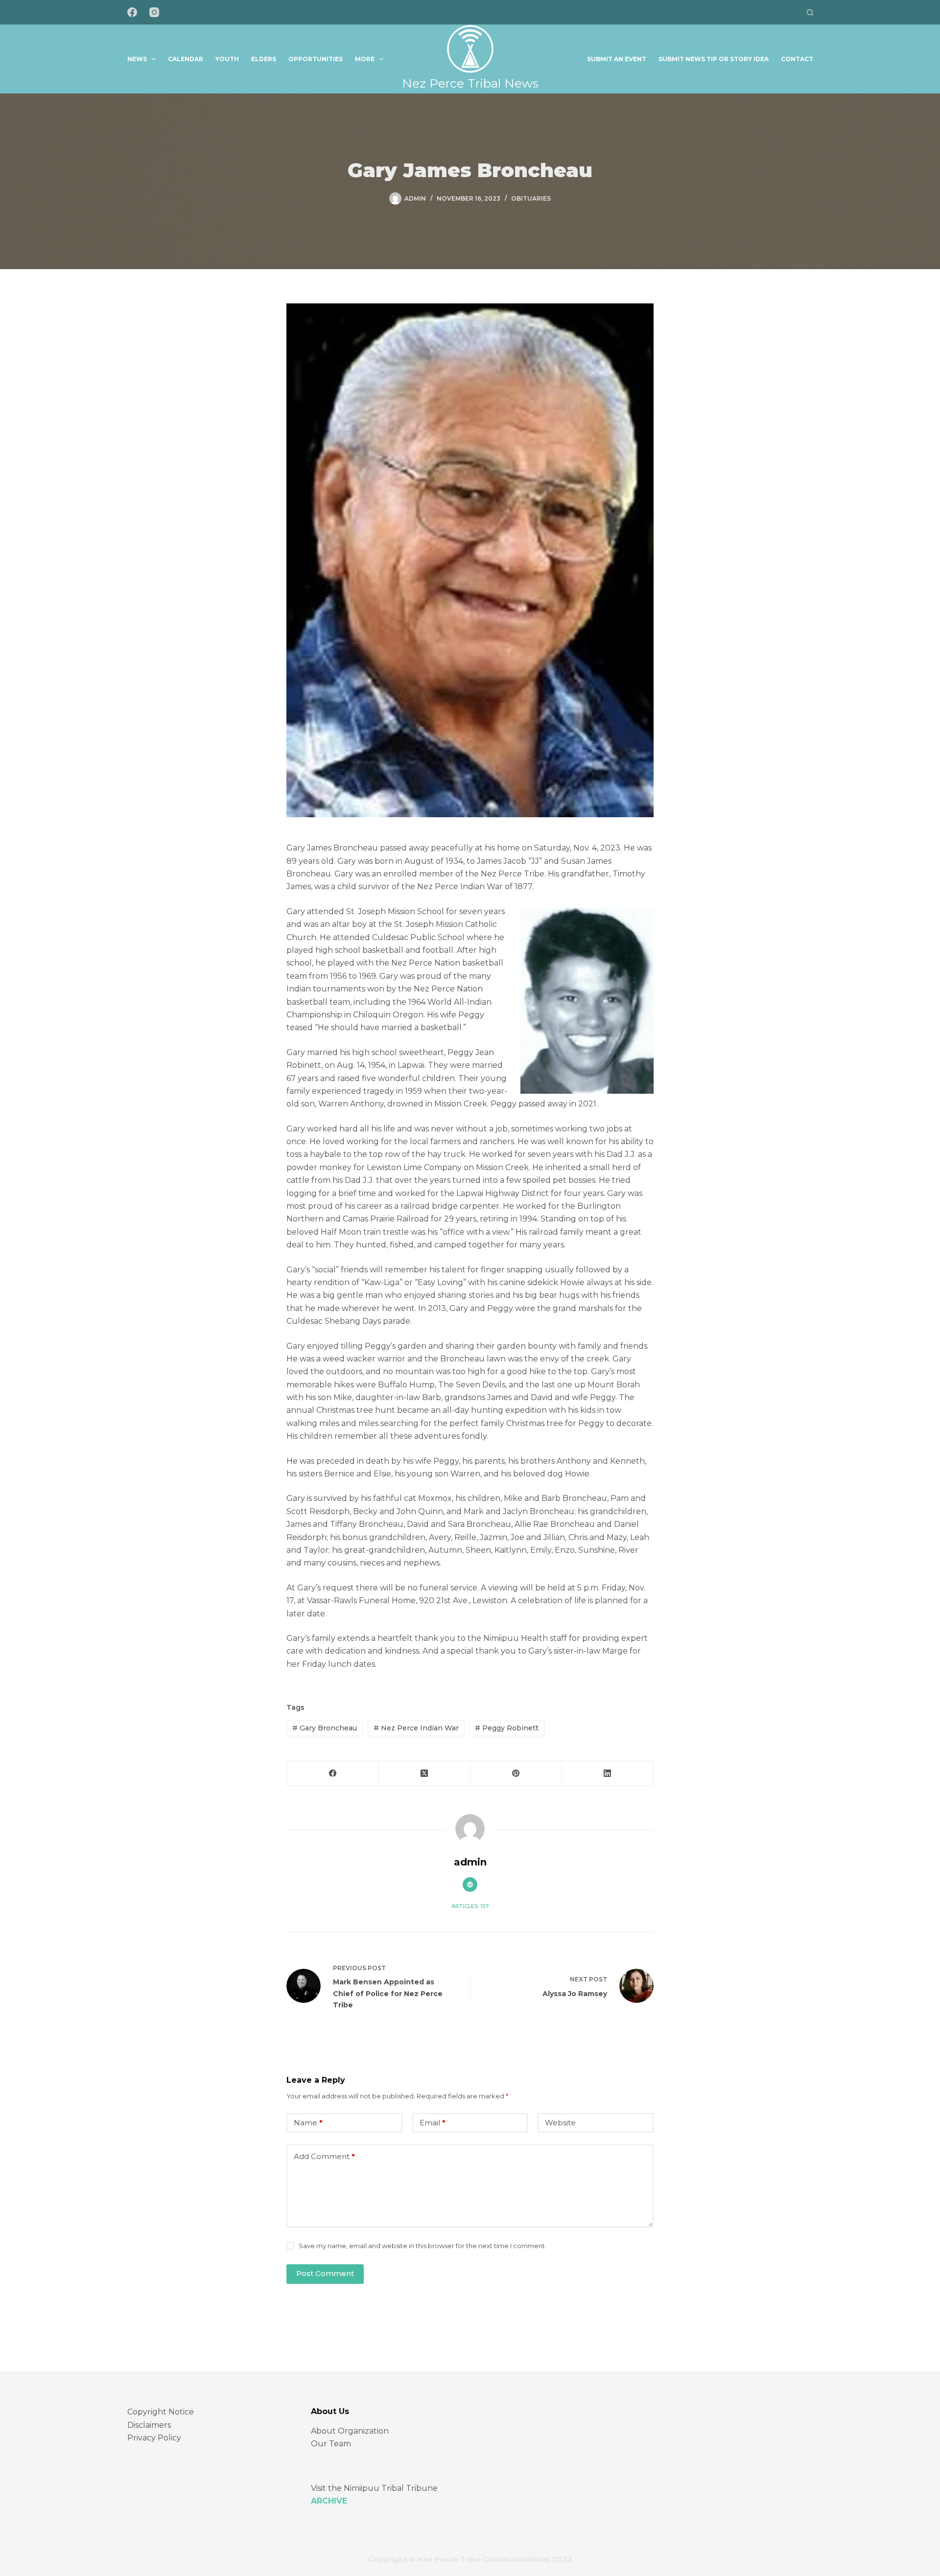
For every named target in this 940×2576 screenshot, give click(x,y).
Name (308, 2123)
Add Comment (324, 2156)
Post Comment (325, 2273)
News (137, 59)
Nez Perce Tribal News (470, 83)
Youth (227, 59)
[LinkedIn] (608, 1774)
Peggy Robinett (507, 1728)
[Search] (810, 12)
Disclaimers (149, 2425)
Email (433, 2123)
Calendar (186, 59)
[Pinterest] (516, 1774)
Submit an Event (617, 59)
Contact (797, 59)
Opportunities (316, 59)
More (365, 59)
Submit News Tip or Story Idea (714, 59)
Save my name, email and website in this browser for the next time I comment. (423, 2246)
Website (560, 2123)
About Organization (350, 2431)
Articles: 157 (470, 1906)
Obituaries (531, 198)
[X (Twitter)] (424, 1774)
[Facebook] (132, 12)
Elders (264, 59)
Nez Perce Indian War (416, 1728)
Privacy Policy (154, 2438)
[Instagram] (154, 12)
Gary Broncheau (325, 1728)
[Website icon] (470, 1885)
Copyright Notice (161, 2412)
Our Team (331, 2444)
